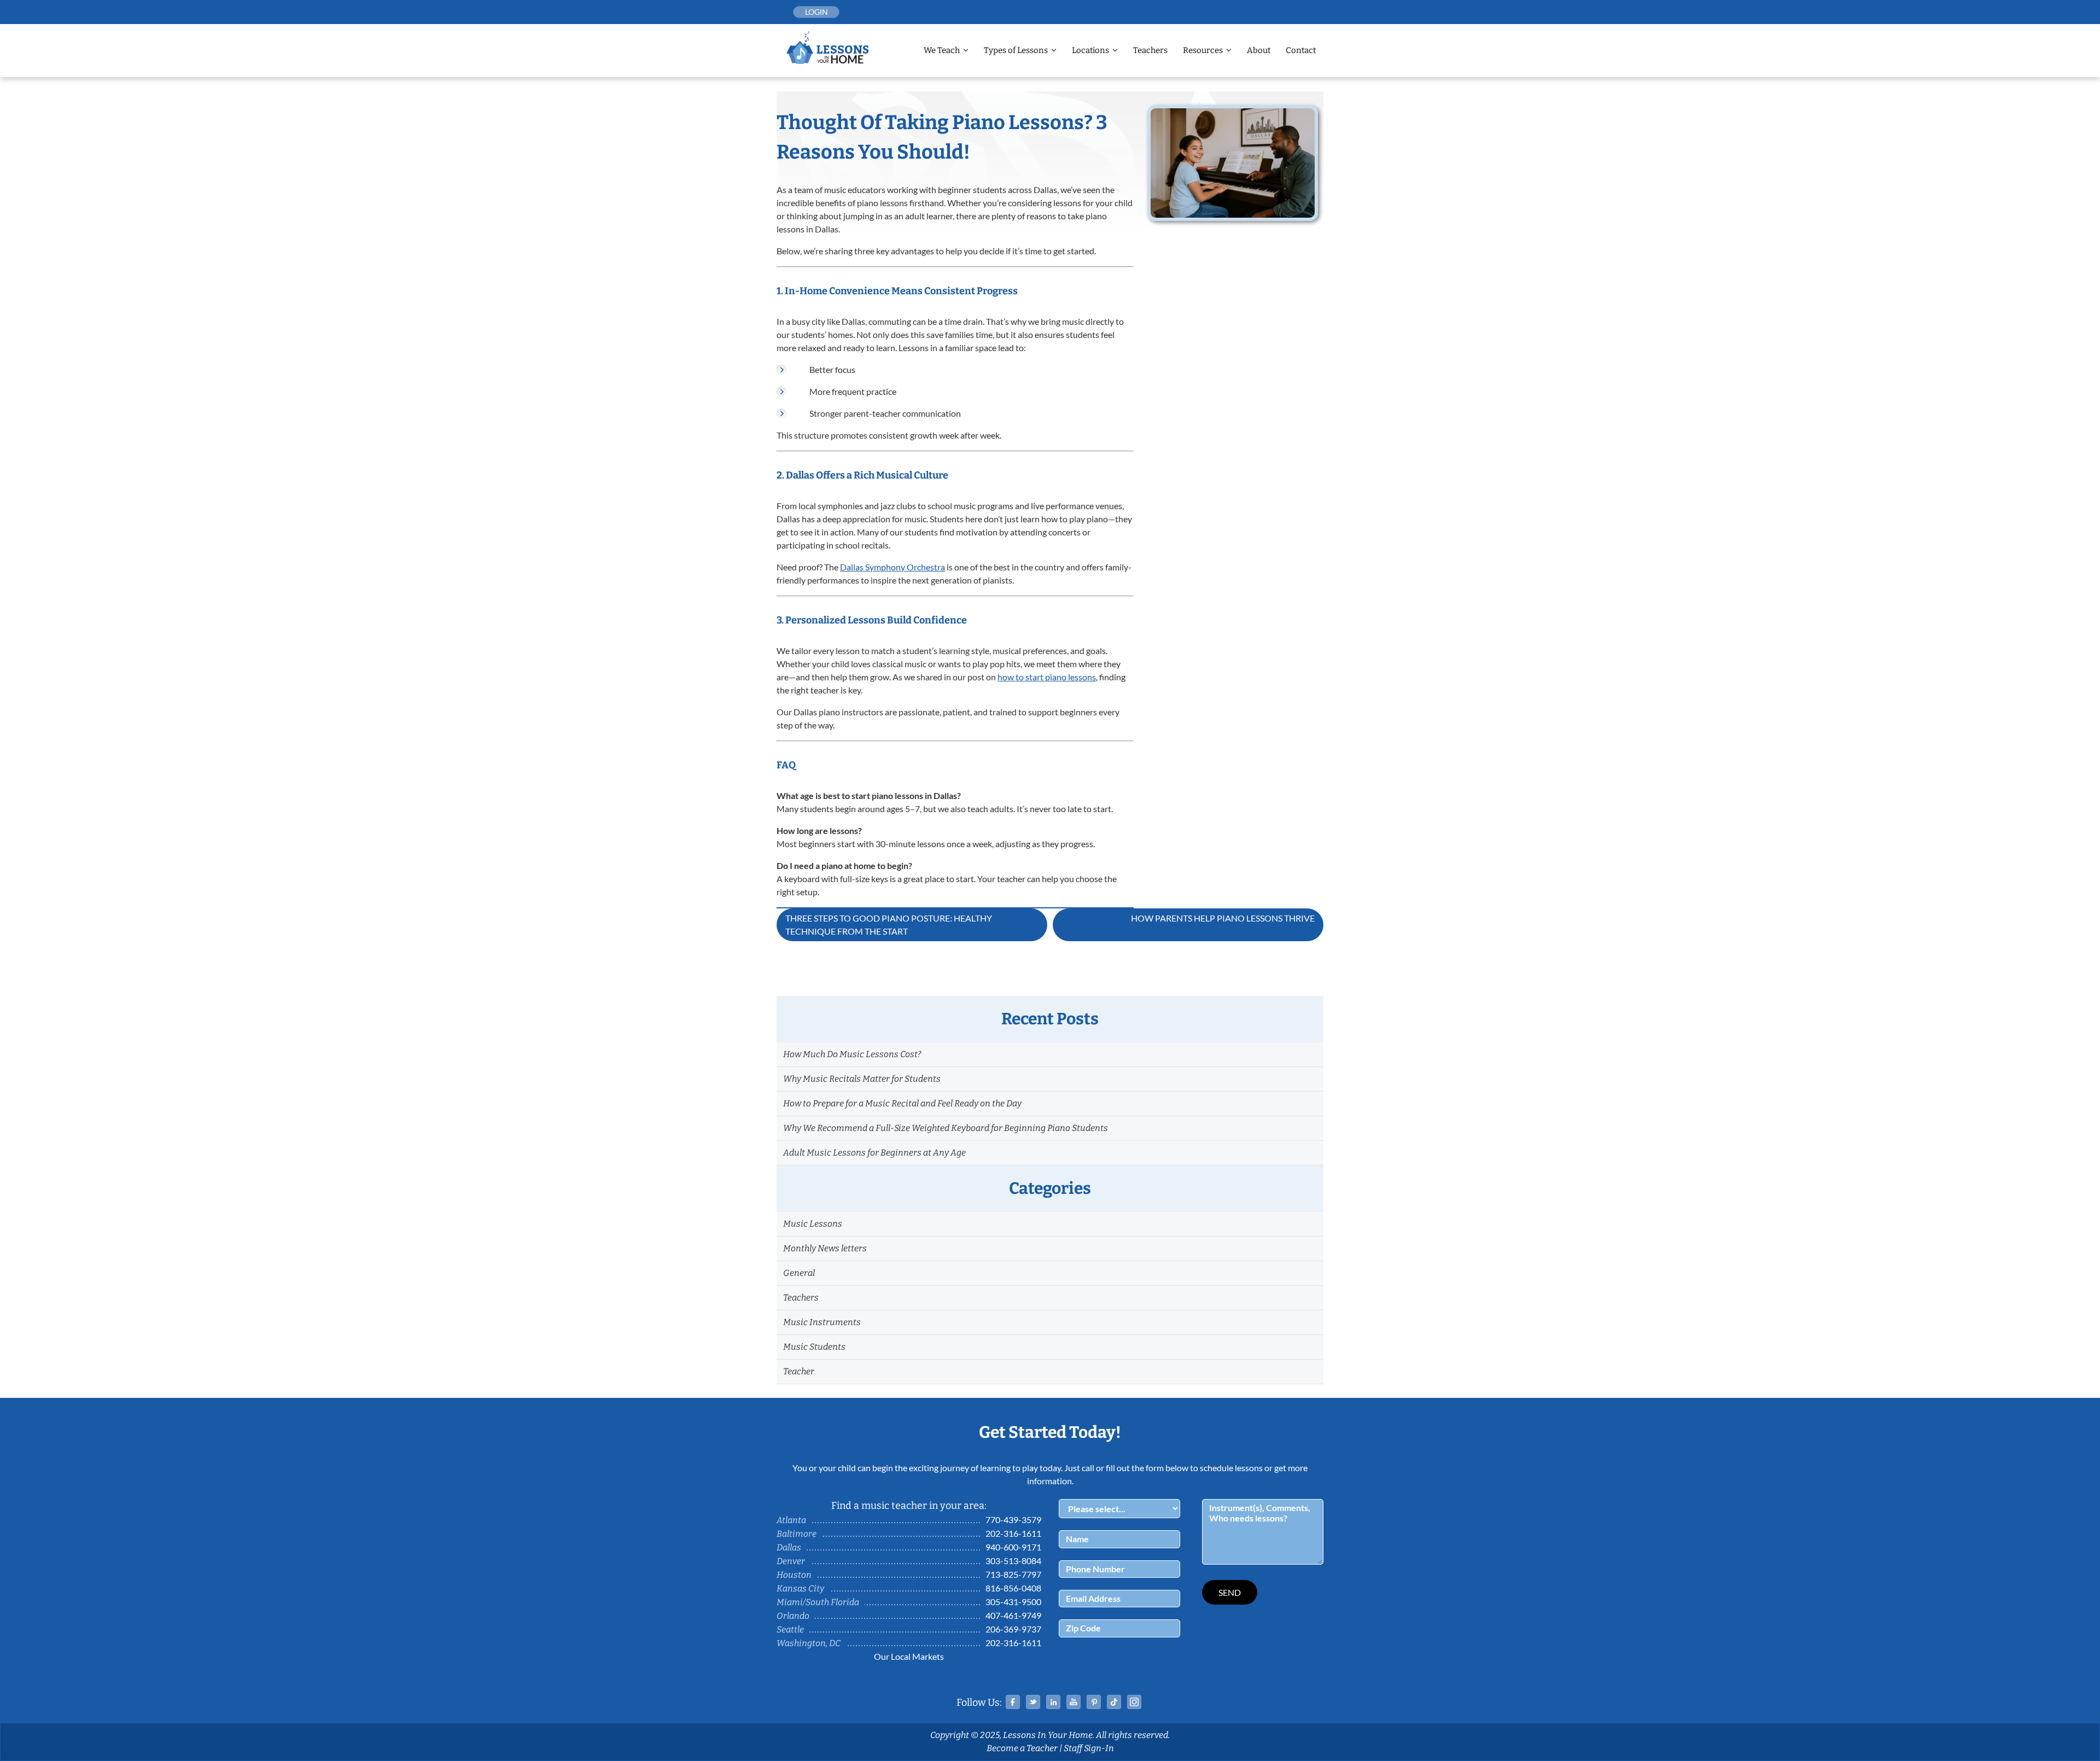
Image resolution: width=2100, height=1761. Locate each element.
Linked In (1053, 1702)
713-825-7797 (1013, 1574)
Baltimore (797, 1534)
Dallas (789, 1547)
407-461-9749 (1013, 1615)
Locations (1090, 50)
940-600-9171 (1013, 1547)
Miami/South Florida (818, 1602)
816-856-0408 (1013, 1588)
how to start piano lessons (1047, 677)
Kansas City (800, 1588)
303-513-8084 (1013, 1561)
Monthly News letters (825, 1248)
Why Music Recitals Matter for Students (862, 1079)
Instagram (1134, 1702)
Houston (794, 1575)
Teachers (1150, 50)
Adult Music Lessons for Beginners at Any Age (874, 1153)
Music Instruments (822, 1322)
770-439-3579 (1013, 1520)
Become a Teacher (1022, 1748)
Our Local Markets (909, 1656)
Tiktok (1114, 1702)
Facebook (1013, 1702)
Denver (791, 1561)
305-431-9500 (1013, 1602)
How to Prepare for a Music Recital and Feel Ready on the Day (902, 1103)
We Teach (942, 50)
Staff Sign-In (1089, 1748)
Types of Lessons (1016, 50)
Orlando (793, 1616)
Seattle (790, 1629)
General (799, 1273)
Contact (1301, 50)
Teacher (799, 1371)
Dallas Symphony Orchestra (892, 567)
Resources (1203, 50)
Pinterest (1094, 1702)
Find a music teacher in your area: (909, 1506)
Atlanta (791, 1520)
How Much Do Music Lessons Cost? (852, 1054)
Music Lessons (813, 1224)
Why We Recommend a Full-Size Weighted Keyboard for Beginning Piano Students (946, 1128)
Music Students (814, 1347)
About (1259, 50)
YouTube (1074, 1702)
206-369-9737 (1013, 1629)
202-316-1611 (1013, 1533)
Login (816, 12)
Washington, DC (809, 1643)
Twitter (1033, 1702)
